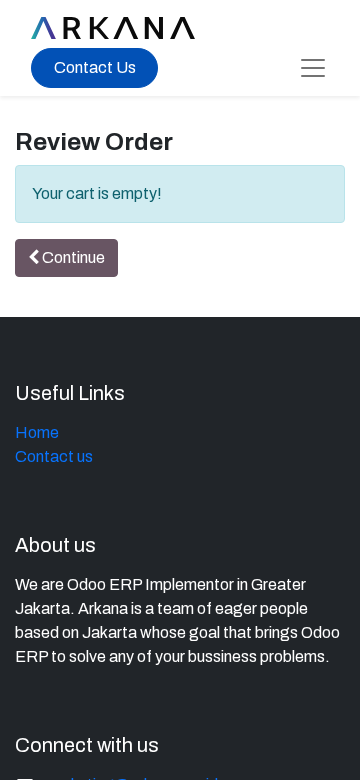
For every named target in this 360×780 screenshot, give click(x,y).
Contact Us (95, 67)
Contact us (54, 456)
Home (37, 432)
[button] (66, 258)
